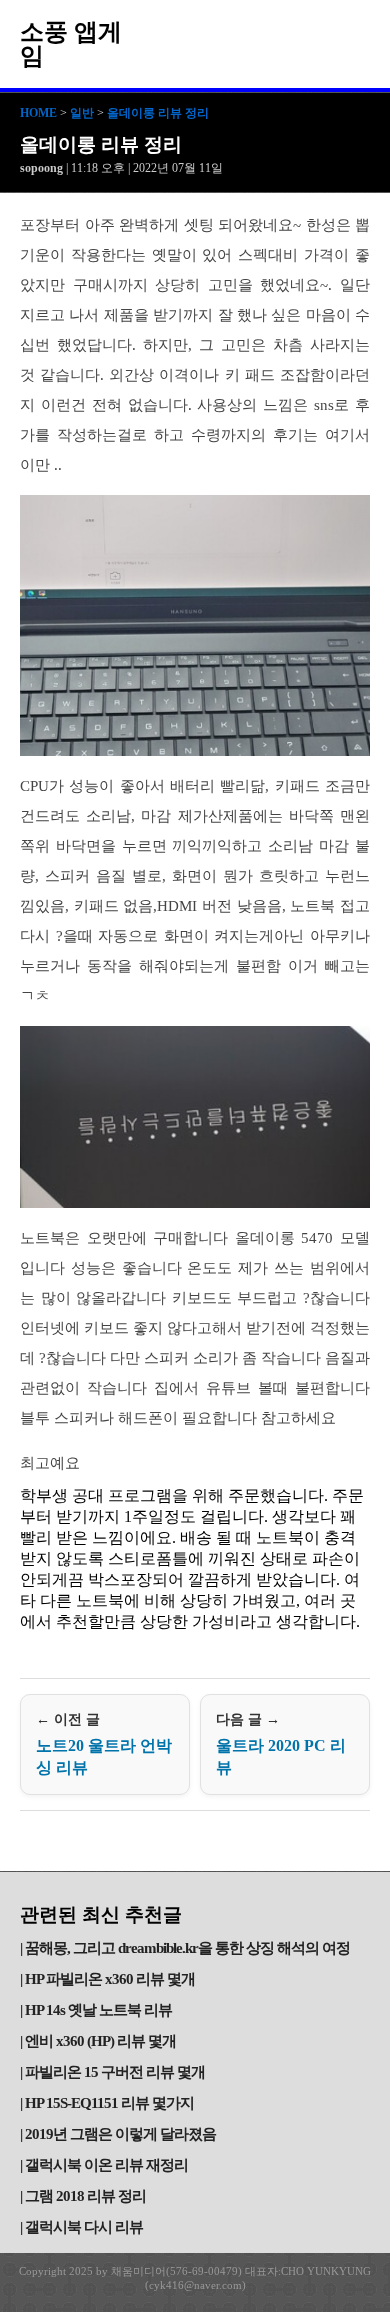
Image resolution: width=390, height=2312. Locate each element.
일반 (82, 113)
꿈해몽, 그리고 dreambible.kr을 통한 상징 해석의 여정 (187, 1948)
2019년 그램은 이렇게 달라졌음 (120, 2134)
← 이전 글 (104, 1744)
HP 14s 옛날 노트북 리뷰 (98, 2010)
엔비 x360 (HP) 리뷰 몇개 (100, 2041)
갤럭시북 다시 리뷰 (84, 2227)
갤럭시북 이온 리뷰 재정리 (106, 2165)
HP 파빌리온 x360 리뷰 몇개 (110, 1979)
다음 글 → (281, 1744)
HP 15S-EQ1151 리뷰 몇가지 (109, 2103)
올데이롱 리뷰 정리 (158, 113)
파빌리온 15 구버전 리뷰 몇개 (115, 2072)
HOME (38, 113)
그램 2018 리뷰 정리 (85, 2196)
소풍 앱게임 (71, 44)
